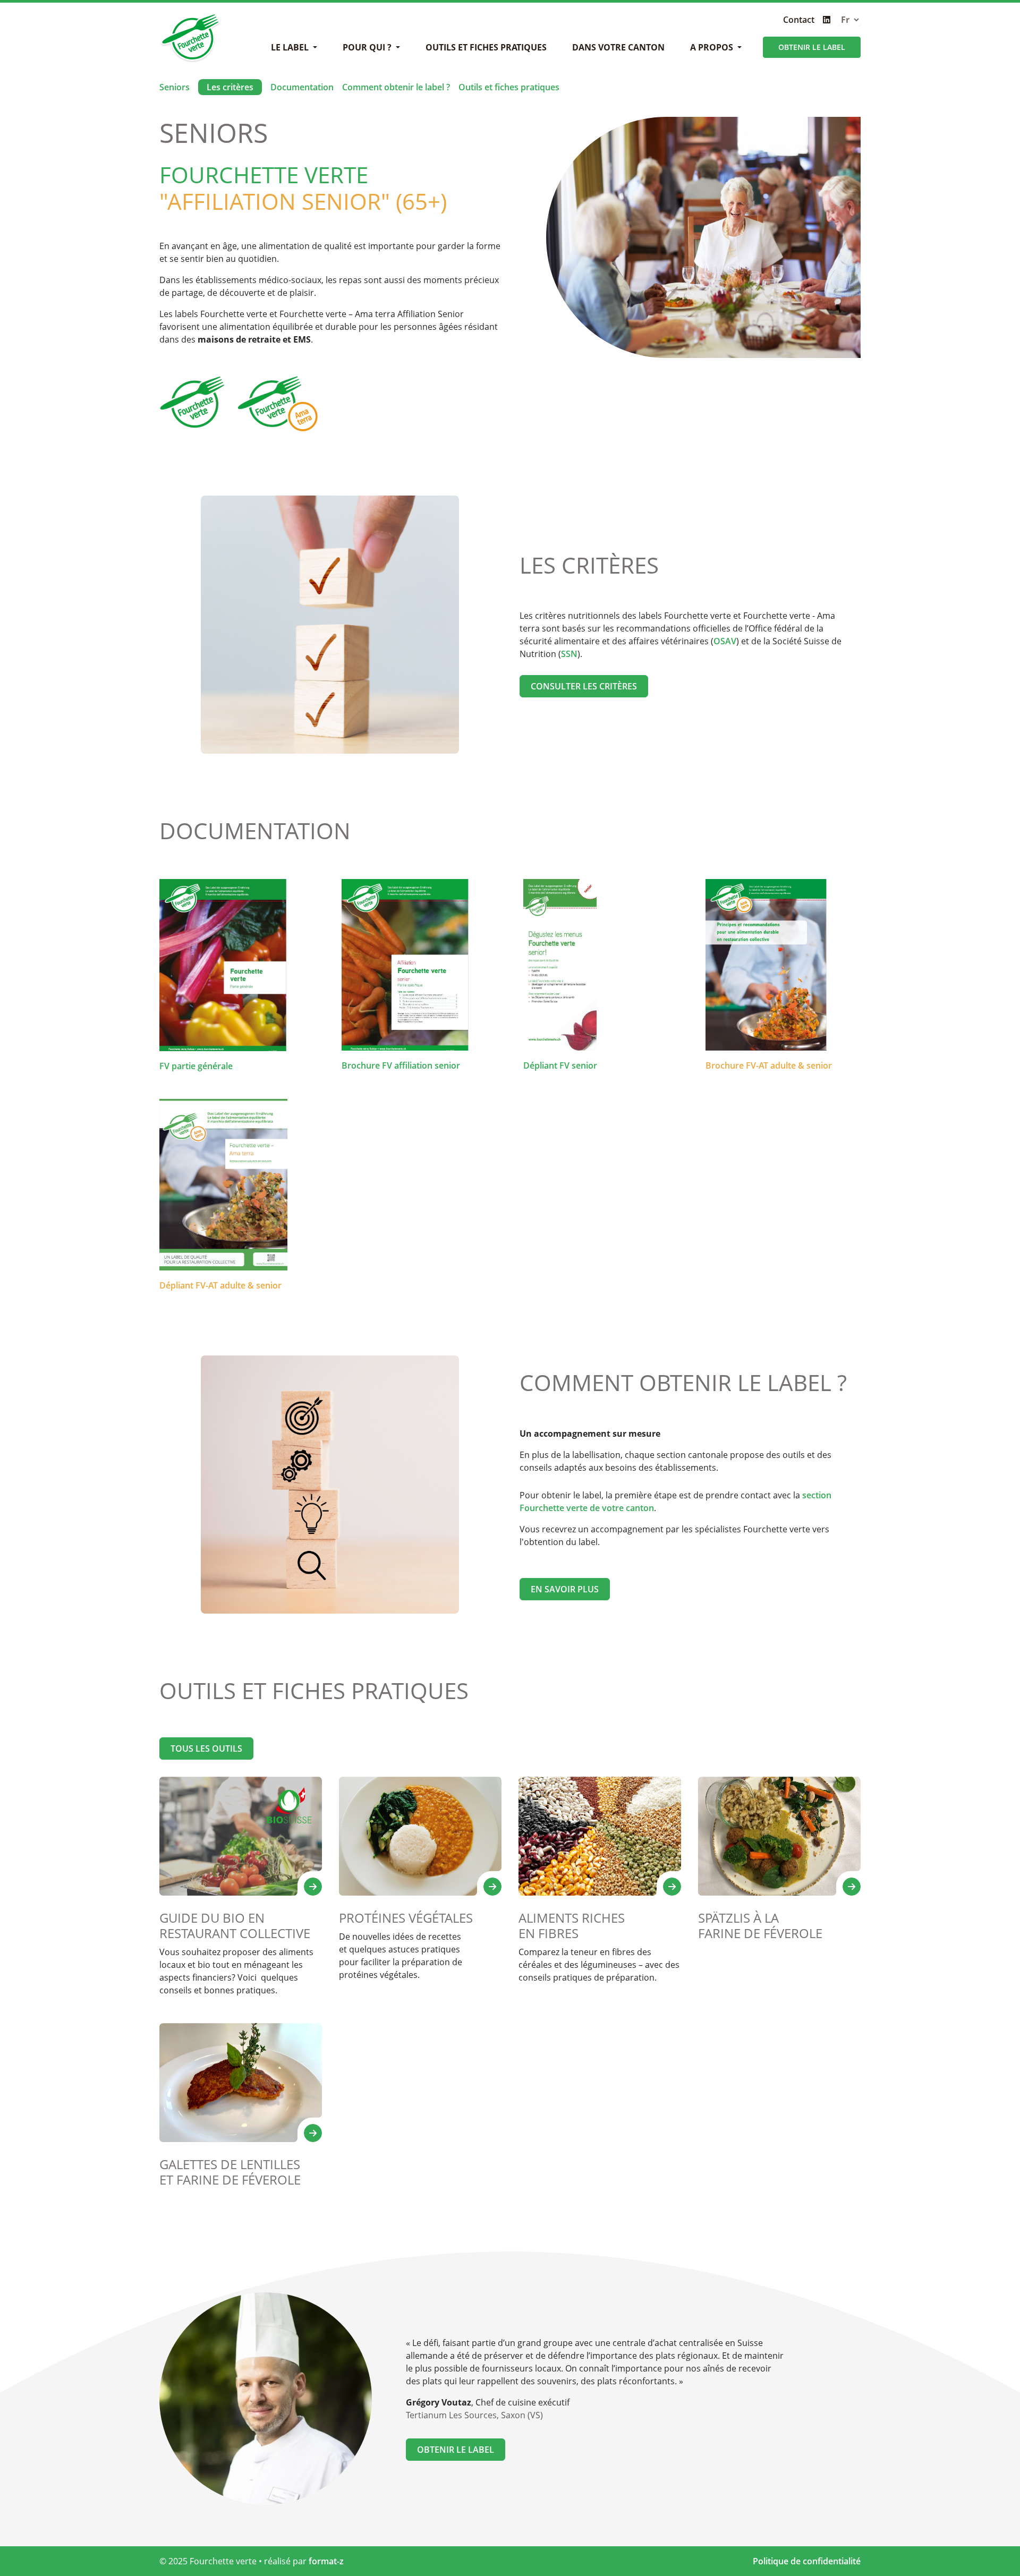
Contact (799, 20)
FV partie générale (196, 1066)
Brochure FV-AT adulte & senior (769, 1065)
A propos (713, 47)
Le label (291, 47)
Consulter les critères (584, 686)
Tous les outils (206, 1748)
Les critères (230, 87)
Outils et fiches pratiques (486, 47)
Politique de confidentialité (807, 2561)
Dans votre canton (618, 47)
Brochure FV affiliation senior (401, 1065)
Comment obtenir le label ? (396, 87)
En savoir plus (565, 1589)
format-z (326, 2561)
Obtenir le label (812, 47)
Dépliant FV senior (560, 1065)
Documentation (302, 87)
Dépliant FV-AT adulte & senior (220, 1285)
